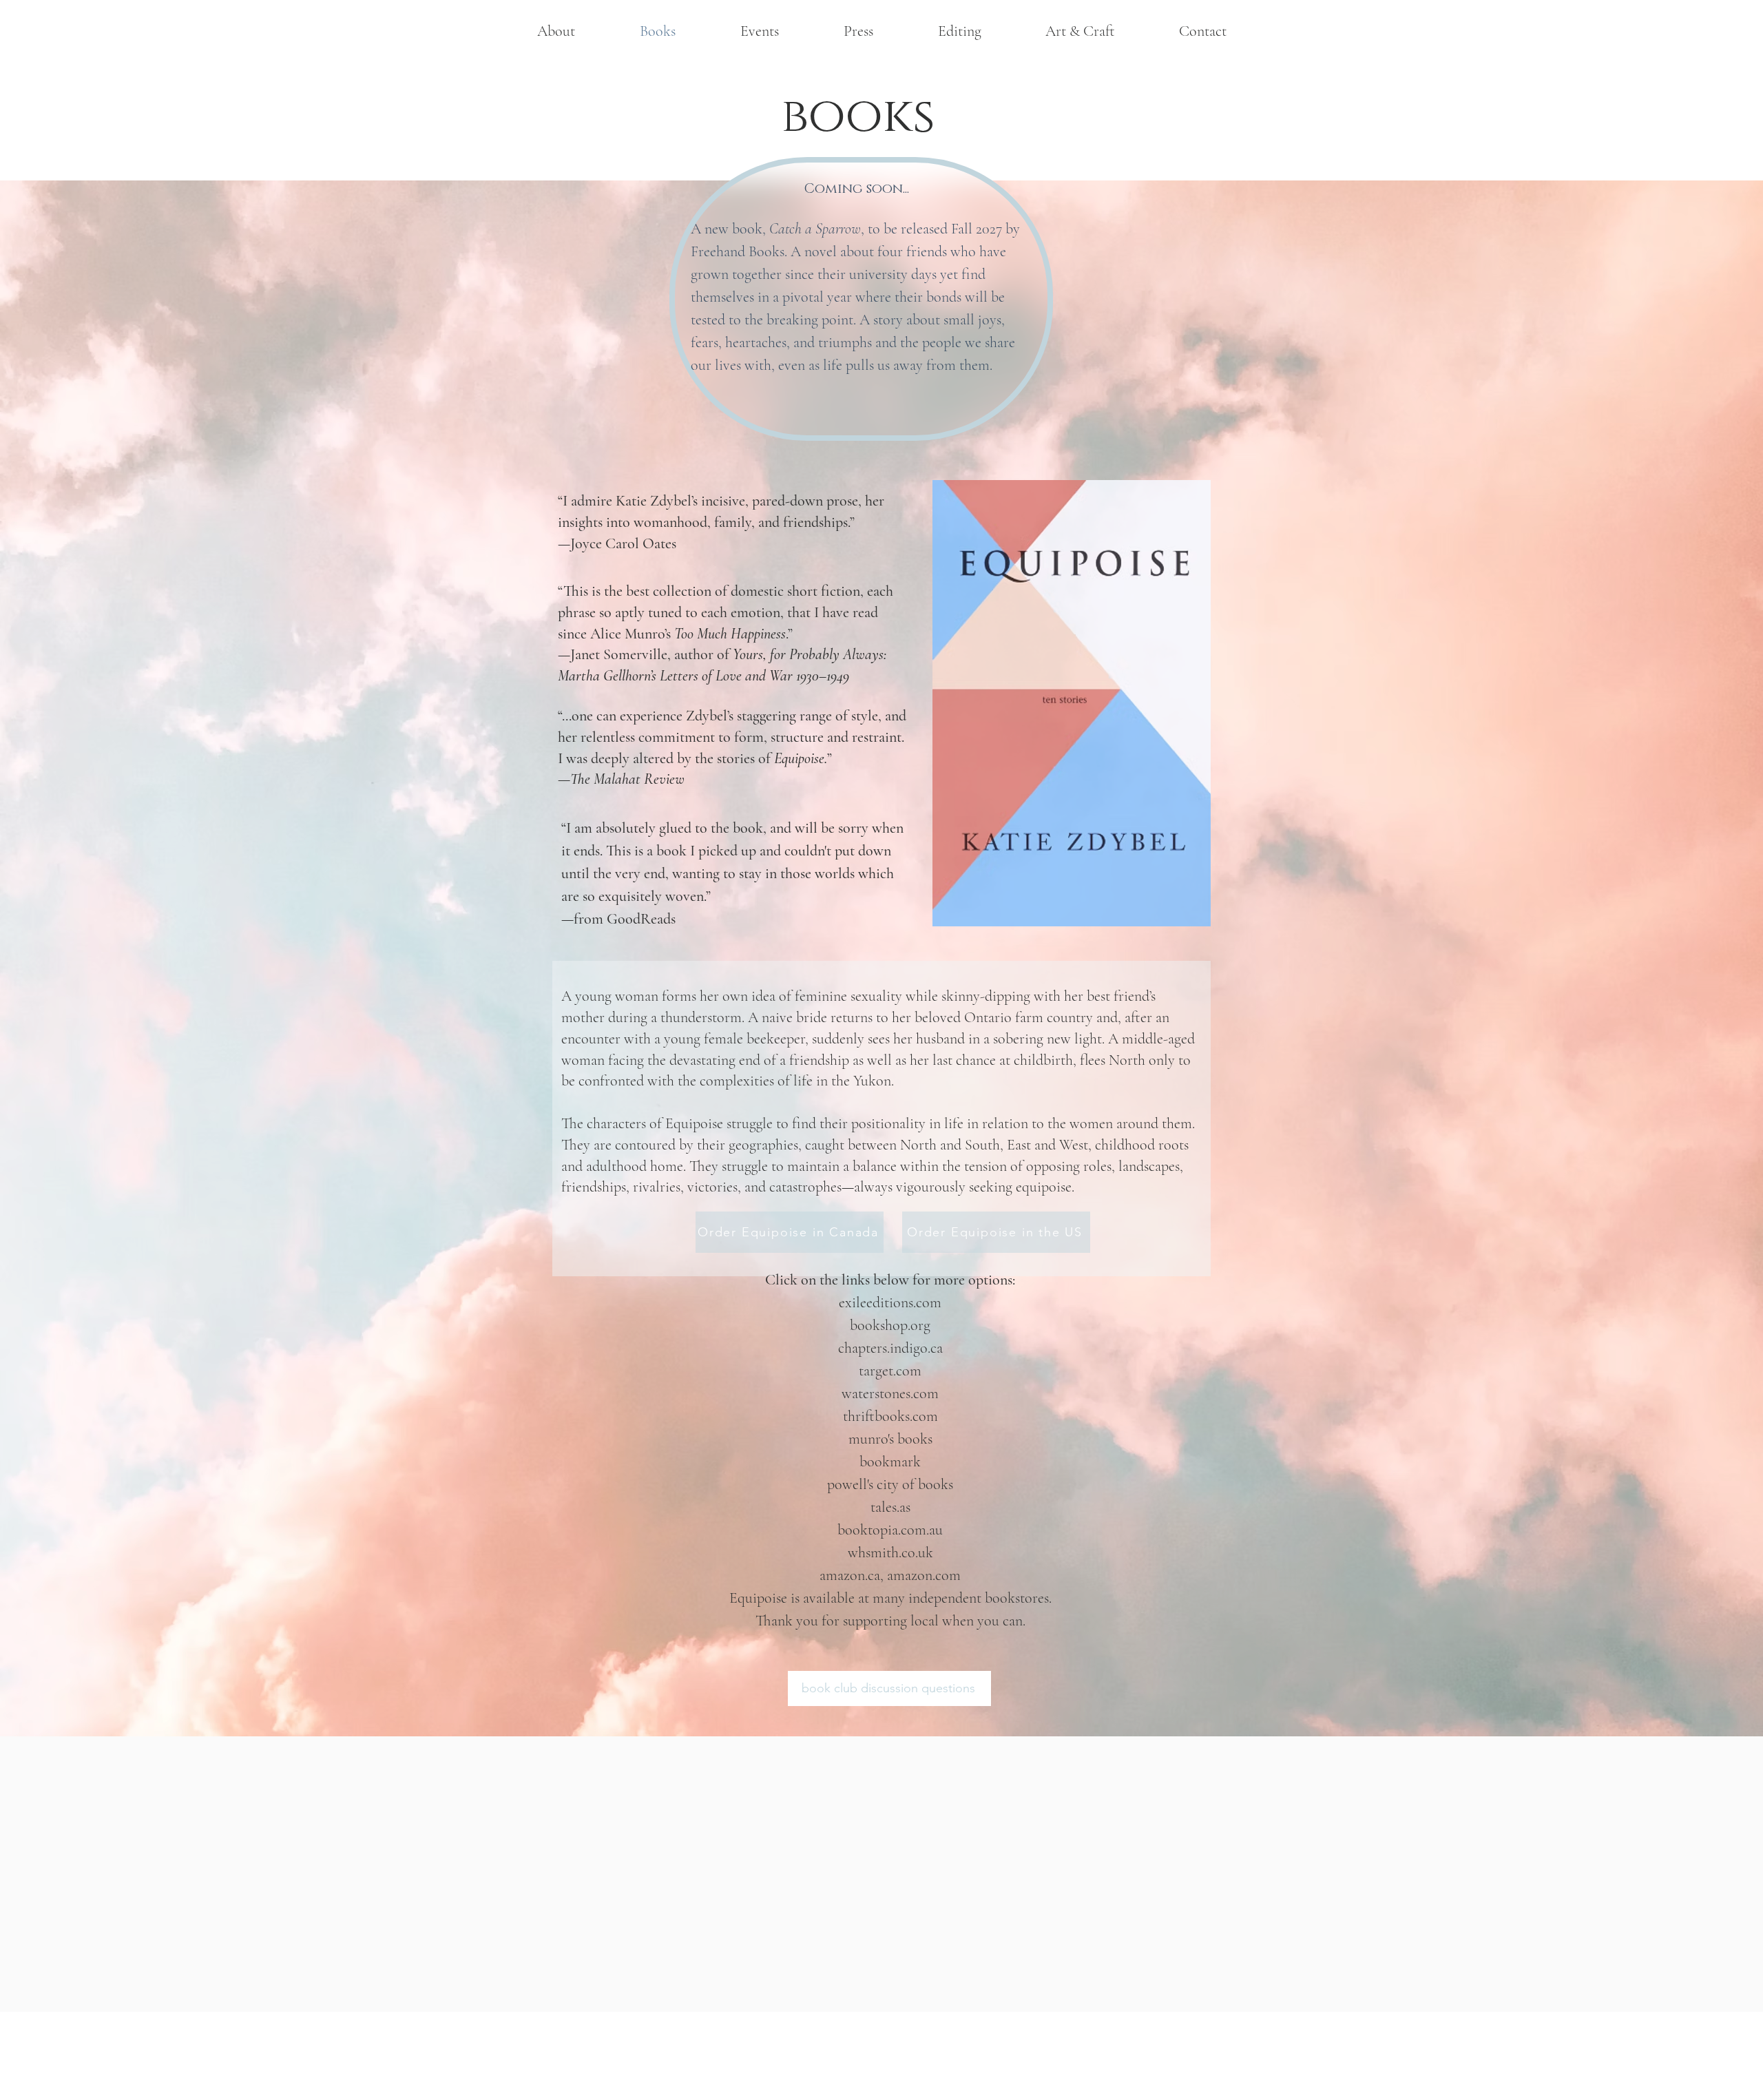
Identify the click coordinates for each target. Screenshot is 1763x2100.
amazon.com (924, 1575)
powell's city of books (890, 1484)
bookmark (890, 1462)
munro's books (890, 1439)
